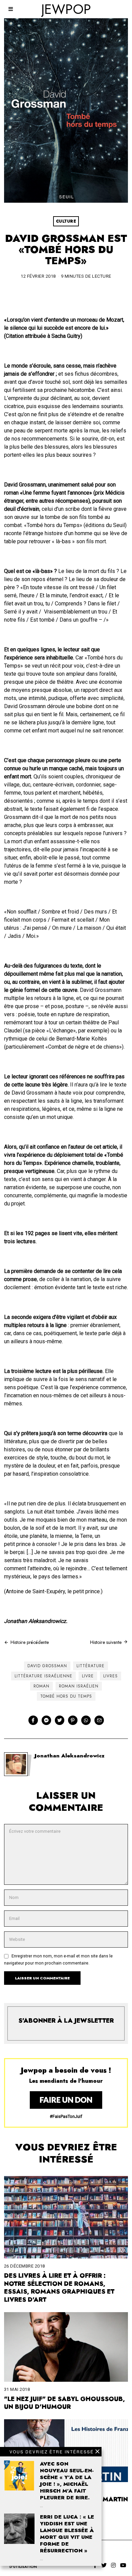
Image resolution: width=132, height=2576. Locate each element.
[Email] (99, 1720)
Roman (41, 1686)
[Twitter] (60, 1720)
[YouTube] (123, 2565)
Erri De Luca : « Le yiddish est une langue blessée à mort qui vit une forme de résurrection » (67, 2534)
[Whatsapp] (86, 1720)
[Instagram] (113, 2565)
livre (88, 1676)
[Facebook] (33, 1720)
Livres (111, 1676)
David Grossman (47, 1666)
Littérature (91, 1666)
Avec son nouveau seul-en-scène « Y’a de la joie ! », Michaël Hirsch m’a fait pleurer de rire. (67, 2481)
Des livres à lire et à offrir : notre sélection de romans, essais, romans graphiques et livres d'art (59, 2288)
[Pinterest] (73, 1720)
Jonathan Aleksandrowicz (70, 1756)
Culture (66, 221)
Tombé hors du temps (66, 1696)
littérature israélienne (43, 1676)
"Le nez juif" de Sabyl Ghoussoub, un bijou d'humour (64, 2403)
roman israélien (79, 1686)
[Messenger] (46, 1720)
